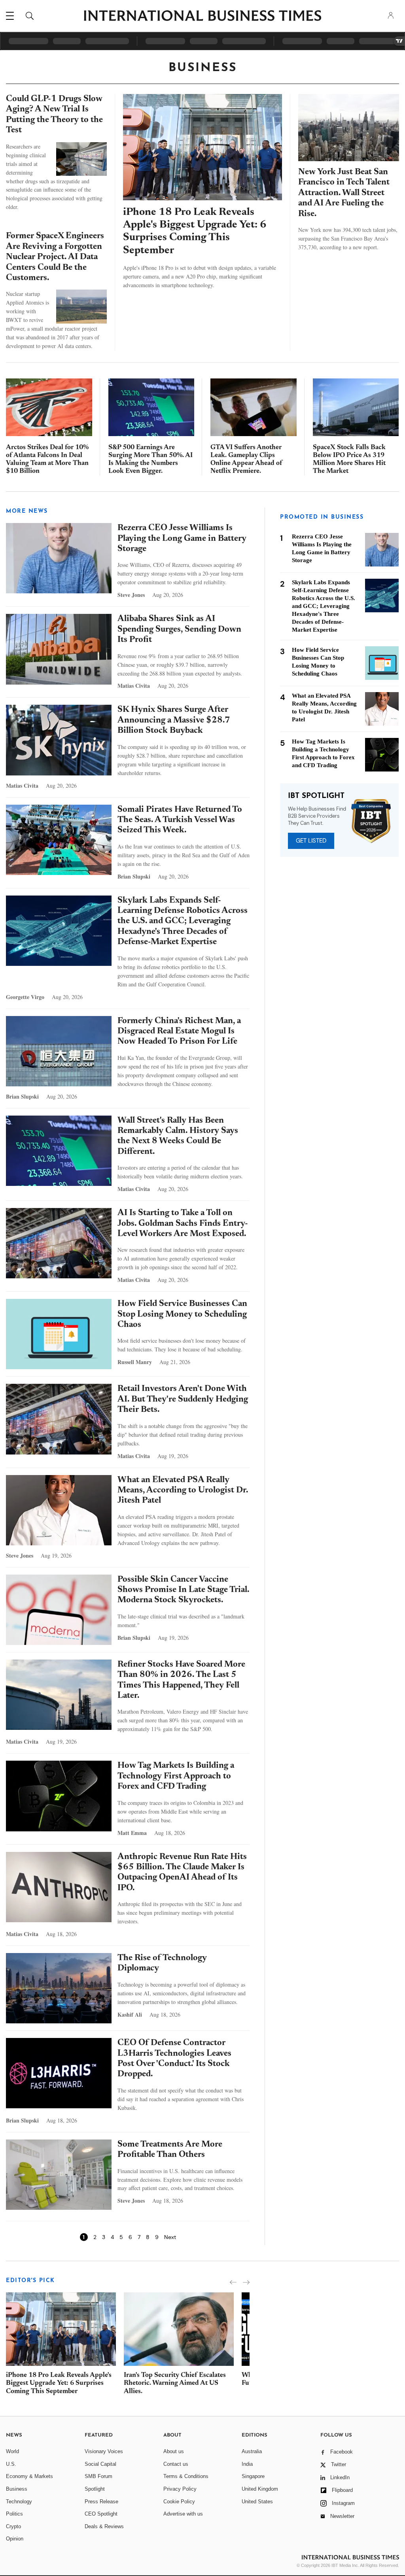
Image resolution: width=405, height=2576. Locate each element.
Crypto (13, 2526)
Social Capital (100, 2464)
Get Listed (311, 841)
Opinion (15, 2539)
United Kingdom (260, 2489)
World (12, 2451)
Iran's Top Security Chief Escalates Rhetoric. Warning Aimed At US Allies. (175, 2384)
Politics (14, 2514)
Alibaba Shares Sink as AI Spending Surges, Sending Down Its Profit (179, 629)
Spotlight (95, 2489)
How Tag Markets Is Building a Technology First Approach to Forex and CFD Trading (176, 1776)
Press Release (101, 2502)
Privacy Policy (180, 2489)
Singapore (253, 2476)
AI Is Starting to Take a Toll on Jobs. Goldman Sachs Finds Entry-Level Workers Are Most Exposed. (183, 1224)
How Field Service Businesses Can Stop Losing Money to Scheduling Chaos (182, 1314)
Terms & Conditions (186, 2476)
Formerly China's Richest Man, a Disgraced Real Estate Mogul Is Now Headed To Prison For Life (179, 1032)
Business (17, 2489)
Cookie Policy (179, 2502)
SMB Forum (98, 2476)
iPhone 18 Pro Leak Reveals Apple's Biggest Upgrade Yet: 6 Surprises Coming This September (59, 2384)
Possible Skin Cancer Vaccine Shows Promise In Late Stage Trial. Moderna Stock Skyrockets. (183, 1590)
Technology (19, 2502)
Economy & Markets (29, 2476)
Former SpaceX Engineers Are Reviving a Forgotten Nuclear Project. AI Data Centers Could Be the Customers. (55, 257)
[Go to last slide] (233, 2282)
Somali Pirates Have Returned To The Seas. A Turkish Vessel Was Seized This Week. (180, 820)
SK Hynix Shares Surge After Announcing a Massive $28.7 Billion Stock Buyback (174, 720)
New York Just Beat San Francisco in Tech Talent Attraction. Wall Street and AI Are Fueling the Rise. (344, 193)
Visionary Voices (104, 2451)
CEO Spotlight (101, 2514)
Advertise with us (183, 2514)
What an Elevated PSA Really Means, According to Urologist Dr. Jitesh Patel (183, 1491)
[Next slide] (246, 2282)
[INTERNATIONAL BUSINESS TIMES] (202, 17)
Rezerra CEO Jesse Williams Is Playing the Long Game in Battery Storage (182, 539)
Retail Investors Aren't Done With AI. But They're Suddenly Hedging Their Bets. (183, 1399)
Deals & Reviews (104, 2526)
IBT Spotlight (316, 796)
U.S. (11, 2464)
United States (257, 2502)
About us (174, 2451)
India (247, 2464)
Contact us (176, 2464)
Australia (252, 2451)
